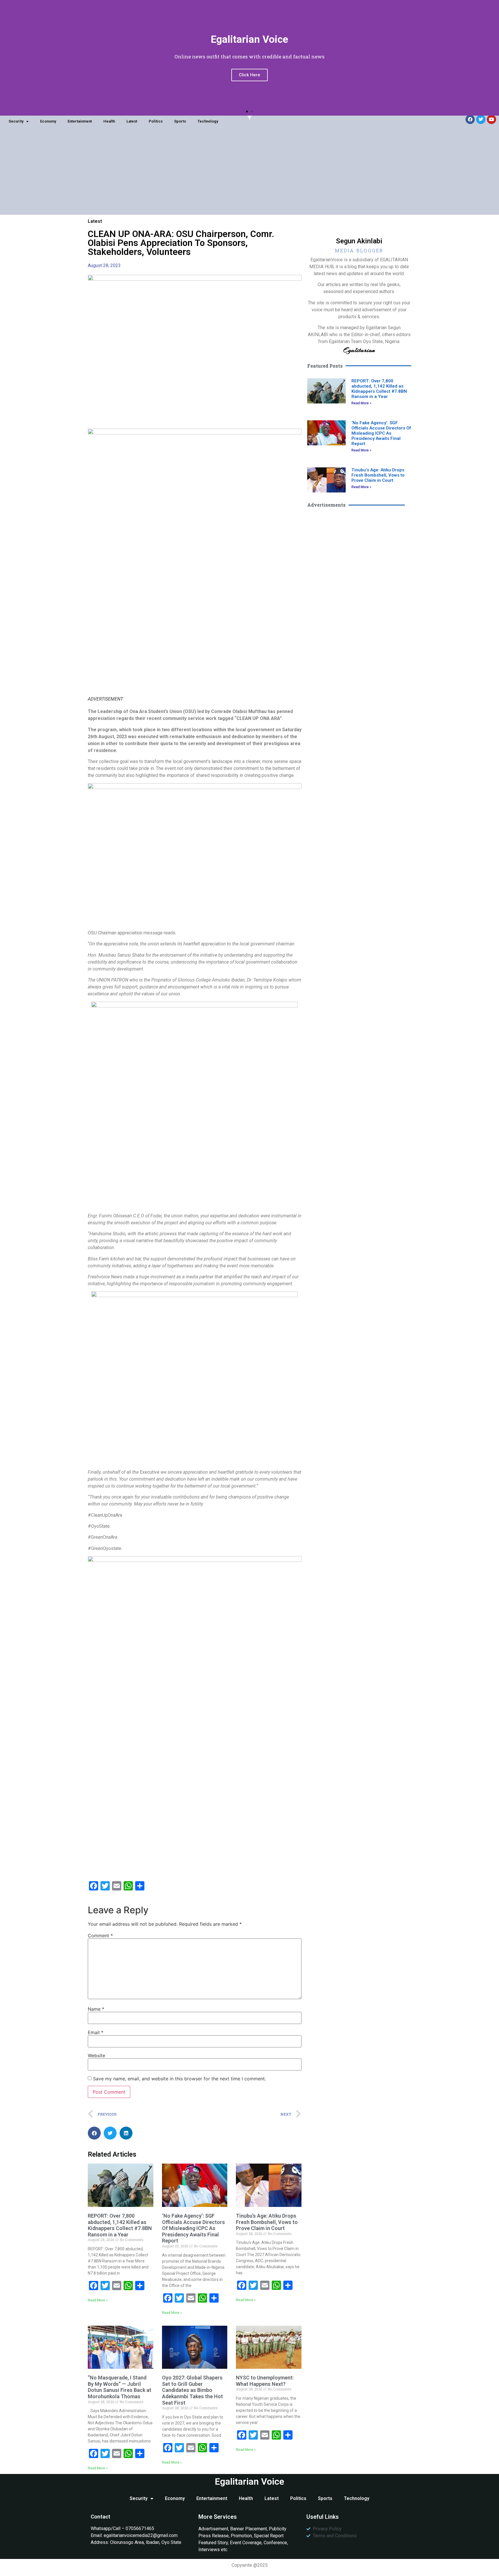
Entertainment (80, 121)
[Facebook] (470, 119)
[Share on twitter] (110, 2133)
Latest (132, 121)
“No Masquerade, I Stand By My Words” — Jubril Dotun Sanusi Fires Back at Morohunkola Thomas (120, 2387)
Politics (156, 121)
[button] (247, 112)
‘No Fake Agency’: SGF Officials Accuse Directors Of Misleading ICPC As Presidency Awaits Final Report (193, 2228)
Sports (180, 121)
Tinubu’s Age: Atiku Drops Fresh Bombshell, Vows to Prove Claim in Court (267, 2222)
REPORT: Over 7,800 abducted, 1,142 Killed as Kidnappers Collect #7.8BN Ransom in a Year (120, 2225)
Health (109, 121)
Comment (100, 1936)
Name (96, 2009)
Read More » (98, 2300)
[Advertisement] (249, 174)
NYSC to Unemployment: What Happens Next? (265, 2381)
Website (96, 2055)
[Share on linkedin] (126, 2133)
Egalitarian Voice (249, 2481)
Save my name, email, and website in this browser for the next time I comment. (179, 2079)
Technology (208, 121)
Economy (48, 121)
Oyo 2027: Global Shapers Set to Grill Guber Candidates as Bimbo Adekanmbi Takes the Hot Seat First (192, 2390)
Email (96, 2032)
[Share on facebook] (94, 2133)
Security (16, 121)
